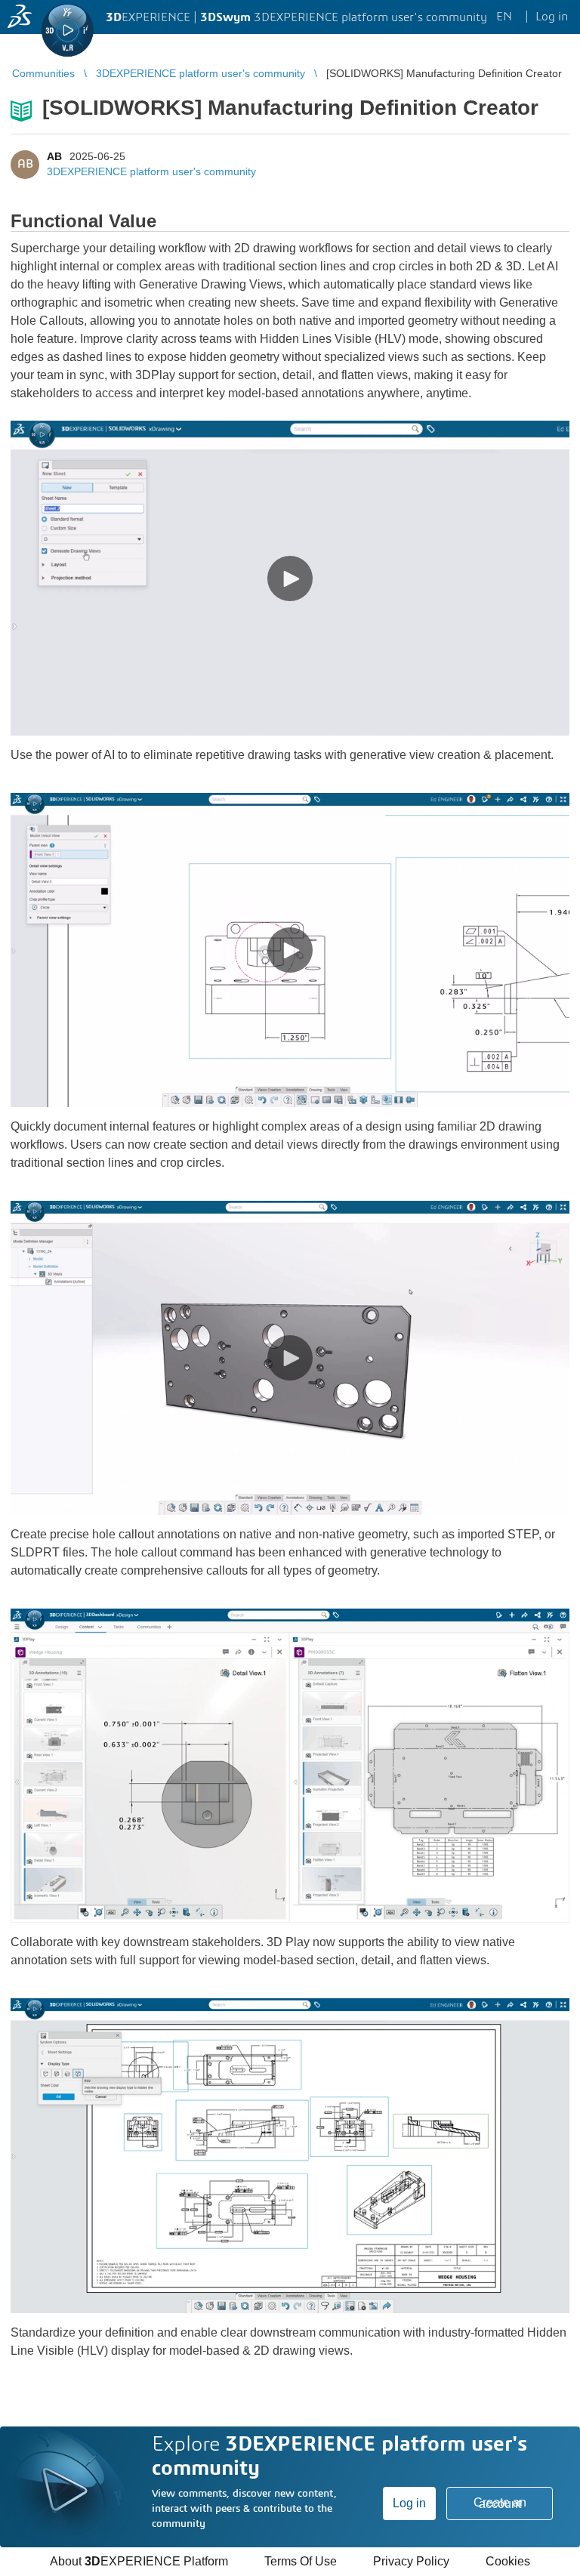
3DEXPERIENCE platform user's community (151, 171)
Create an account (500, 2503)
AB (54, 156)
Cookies (508, 2561)
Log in (409, 2503)
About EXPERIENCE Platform (139, 2561)
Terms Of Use (301, 2561)
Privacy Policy (411, 2561)
